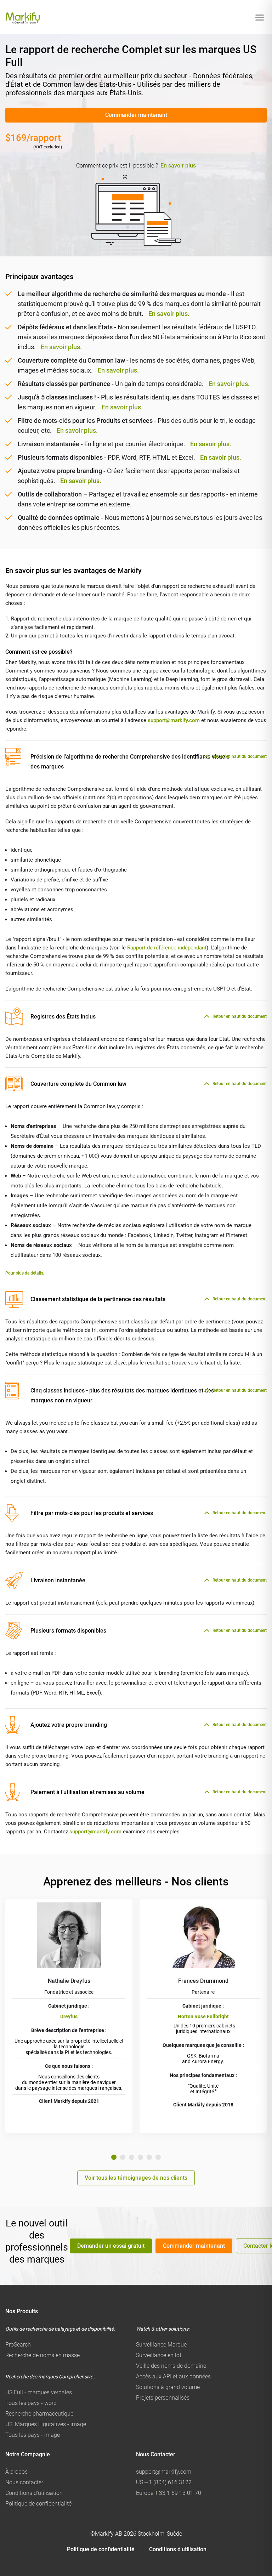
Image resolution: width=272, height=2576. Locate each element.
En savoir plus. (169, 314)
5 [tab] (149, 2157)
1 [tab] (114, 2157)
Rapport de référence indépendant (167, 948)
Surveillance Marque (161, 2345)
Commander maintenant (136, 115)
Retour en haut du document (240, 756)
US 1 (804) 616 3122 (164, 2482)
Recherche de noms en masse (42, 2355)
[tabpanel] (69, 2016)
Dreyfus (69, 2016)
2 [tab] (123, 2157)
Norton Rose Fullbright (203, 2016)
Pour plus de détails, (25, 1273)
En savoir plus (178, 166)
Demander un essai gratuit (111, 2246)
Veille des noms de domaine (171, 2366)
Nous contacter (24, 2482)
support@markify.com (174, 720)
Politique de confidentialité (38, 2504)
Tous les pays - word (31, 2403)
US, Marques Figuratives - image (46, 2424)
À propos (16, 2472)
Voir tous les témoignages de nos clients (136, 2178)
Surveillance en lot (159, 2355)
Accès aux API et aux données (173, 2376)
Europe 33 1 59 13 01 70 (169, 2493)
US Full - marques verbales (39, 2392)
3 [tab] (132, 2157)
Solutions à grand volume (168, 2387)
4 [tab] (140, 2157)
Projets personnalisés (163, 2398)
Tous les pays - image (33, 2435)
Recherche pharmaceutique (39, 2414)
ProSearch (18, 2345)
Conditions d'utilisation (34, 2493)
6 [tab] (158, 2157)
